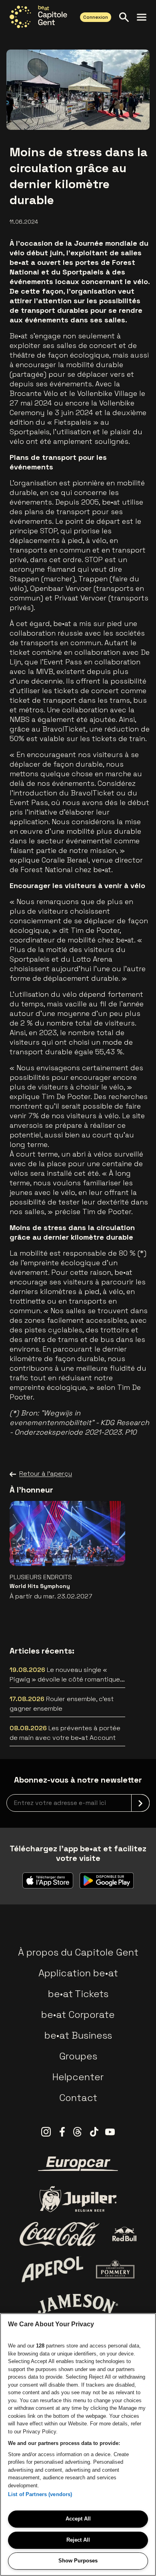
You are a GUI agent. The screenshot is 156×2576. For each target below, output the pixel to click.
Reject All (78, 2540)
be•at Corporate (78, 2014)
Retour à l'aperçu (46, 1474)
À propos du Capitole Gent (78, 1952)
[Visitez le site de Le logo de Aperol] (53, 2269)
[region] (78, 2445)
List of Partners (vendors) (40, 2494)
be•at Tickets (78, 1994)
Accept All (78, 2519)
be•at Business (78, 2035)
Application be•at (78, 1973)
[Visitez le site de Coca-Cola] (60, 2234)
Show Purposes (78, 2561)
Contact (78, 2098)
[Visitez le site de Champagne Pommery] (115, 2269)
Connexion (96, 17)
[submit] (140, 1803)
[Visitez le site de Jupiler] (78, 2199)
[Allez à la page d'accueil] (38, 17)
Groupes (78, 2056)
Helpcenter (78, 2077)
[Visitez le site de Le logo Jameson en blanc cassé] (78, 2304)
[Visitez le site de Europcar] (78, 2164)
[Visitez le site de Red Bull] (125, 2234)
